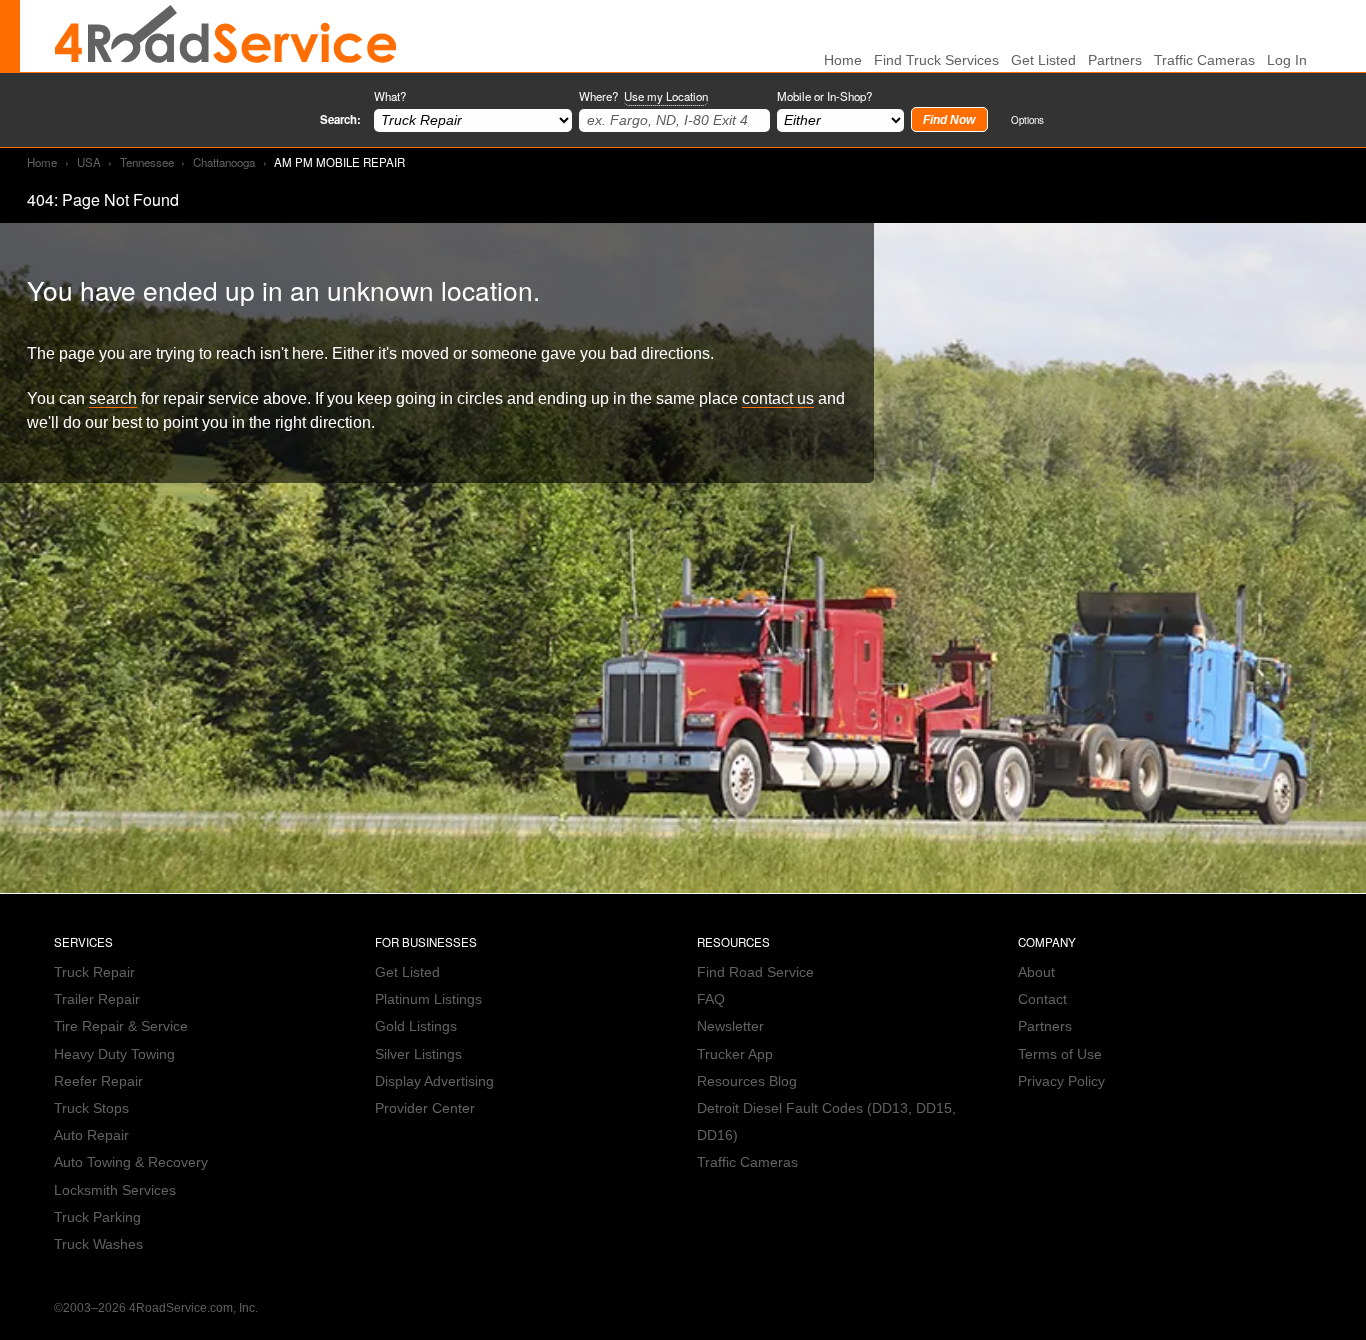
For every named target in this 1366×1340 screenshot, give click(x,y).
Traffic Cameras (1204, 60)
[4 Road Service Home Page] (226, 35)
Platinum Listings (428, 999)
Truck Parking (97, 1217)
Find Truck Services (936, 60)
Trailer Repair (97, 999)
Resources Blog (747, 1081)
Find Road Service (755, 972)
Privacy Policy (1061, 1081)
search (113, 398)
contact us (778, 398)
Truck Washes (98, 1244)
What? (390, 96)
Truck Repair (94, 972)
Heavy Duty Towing (114, 1054)
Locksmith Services (115, 1190)
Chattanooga (224, 162)
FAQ (711, 999)
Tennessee (147, 162)
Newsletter (730, 1026)
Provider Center (425, 1108)
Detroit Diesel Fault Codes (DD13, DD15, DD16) (826, 1122)
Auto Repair (91, 1135)
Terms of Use (1060, 1054)
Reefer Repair (98, 1081)
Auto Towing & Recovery (131, 1162)
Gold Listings (416, 1026)
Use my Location (666, 96)
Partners (1115, 60)
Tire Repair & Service (121, 1026)
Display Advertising (434, 1081)
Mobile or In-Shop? (824, 96)
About (1036, 972)
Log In (1287, 60)
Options (1027, 119)
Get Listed (1043, 60)
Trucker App (735, 1054)
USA (89, 162)
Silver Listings (418, 1054)
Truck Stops (91, 1108)
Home (42, 162)
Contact (1042, 999)
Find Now (949, 120)
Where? (643, 96)
